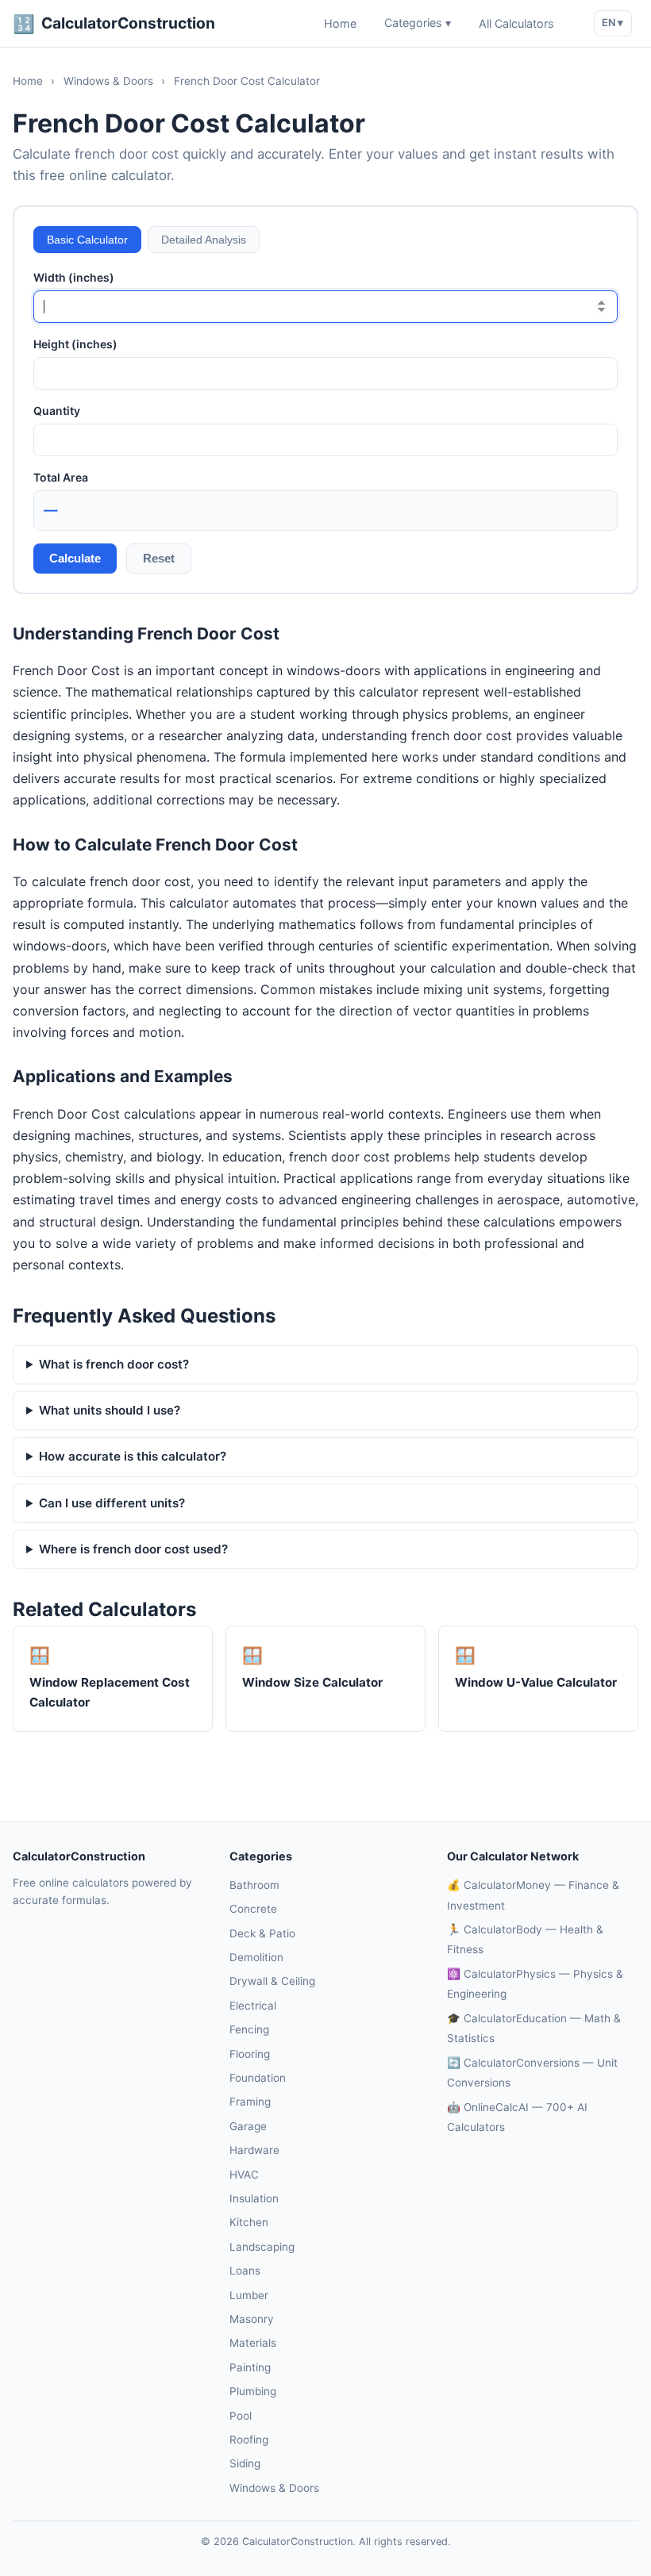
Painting (250, 2367)
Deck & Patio (262, 1933)
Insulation (254, 2198)
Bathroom (254, 1885)
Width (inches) (74, 277)
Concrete (253, 1909)
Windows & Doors (108, 81)
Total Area (61, 477)
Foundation (258, 2078)
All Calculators (516, 23)
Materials (253, 2343)
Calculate (75, 558)
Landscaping (262, 2247)
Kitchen (249, 2222)
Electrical (253, 2006)
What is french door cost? (114, 1364)
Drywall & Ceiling (272, 1981)
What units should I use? (110, 1410)
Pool (241, 2416)
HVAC (244, 2175)
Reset (159, 558)
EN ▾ (612, 23)
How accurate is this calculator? (133, 1456)
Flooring (250, 2054)
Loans (245, 2271)
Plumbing (253, 2391)
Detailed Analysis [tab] (204, 240)
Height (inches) (75, 344)
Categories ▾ (418, 23)
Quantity (57, 411)
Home (340, 23)
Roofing (249, 2440)
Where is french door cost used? (133, 1549)
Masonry (252, 2319)
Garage (248, 2126)
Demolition (256, 1957)
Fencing (249, 2029)
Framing (250, 2102)
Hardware (254, 2150)
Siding (245, 2463)
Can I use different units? (112, 1503)
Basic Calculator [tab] (87, 240)
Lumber (249, 2295)
